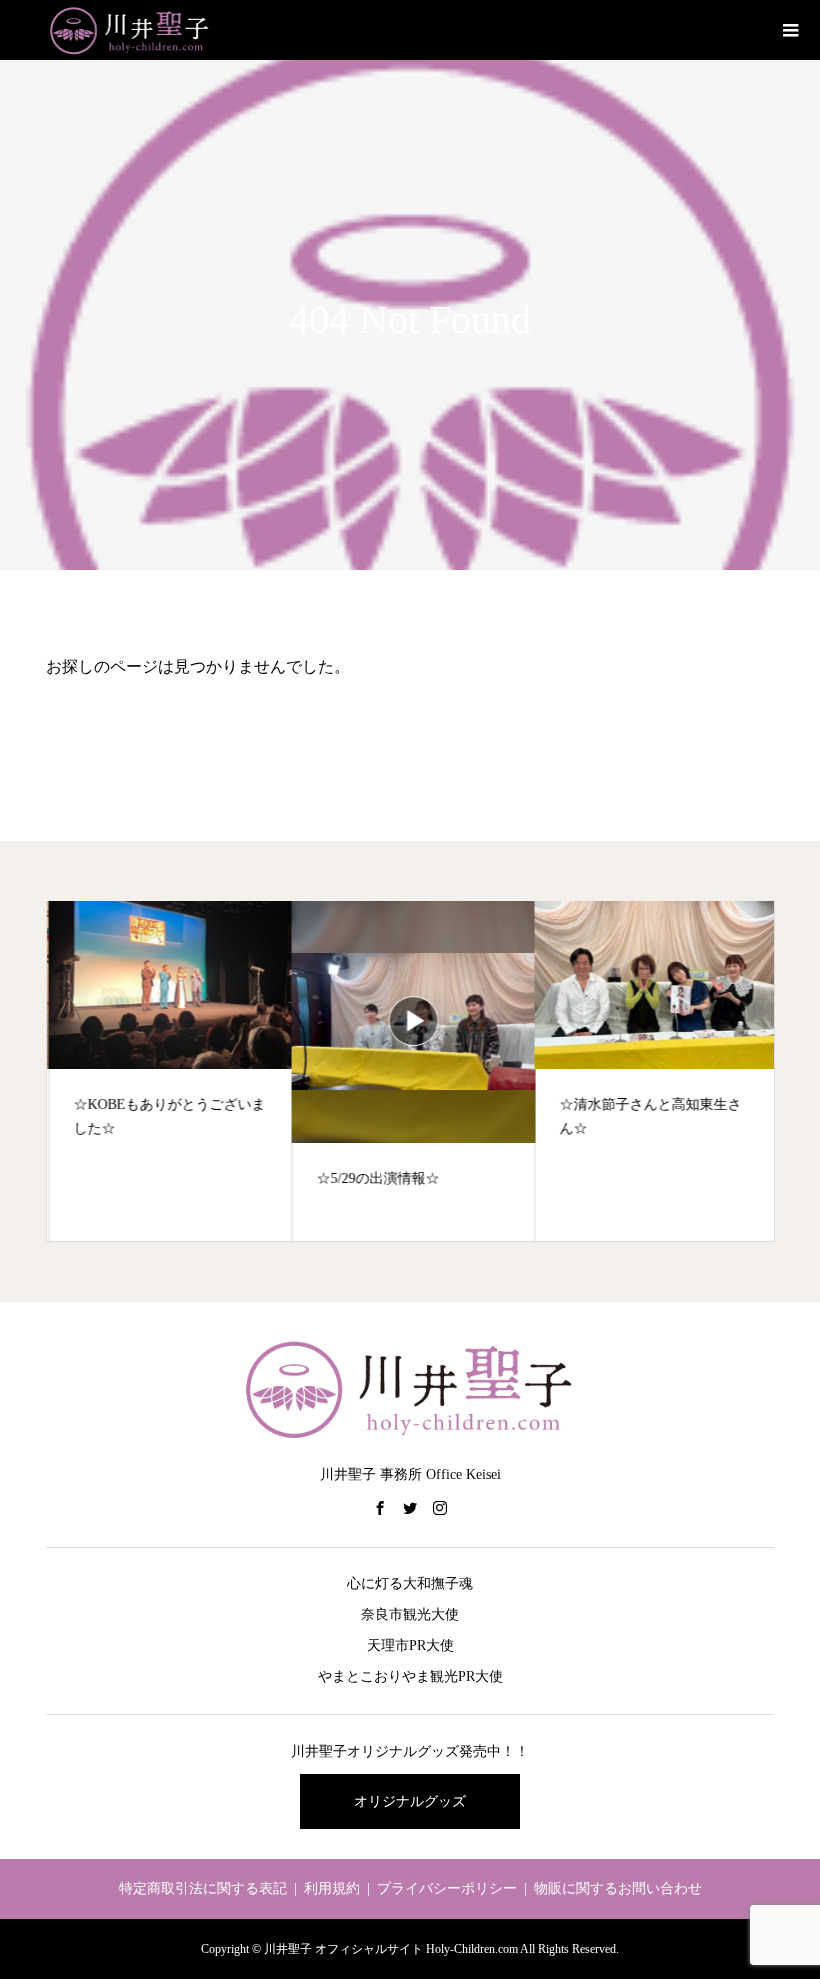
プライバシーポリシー (447, 1888)
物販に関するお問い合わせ (618, 1888)
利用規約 (332, 1888)
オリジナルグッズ (410, 1801)
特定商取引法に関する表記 (203, 1888)
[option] (168, 1071)
